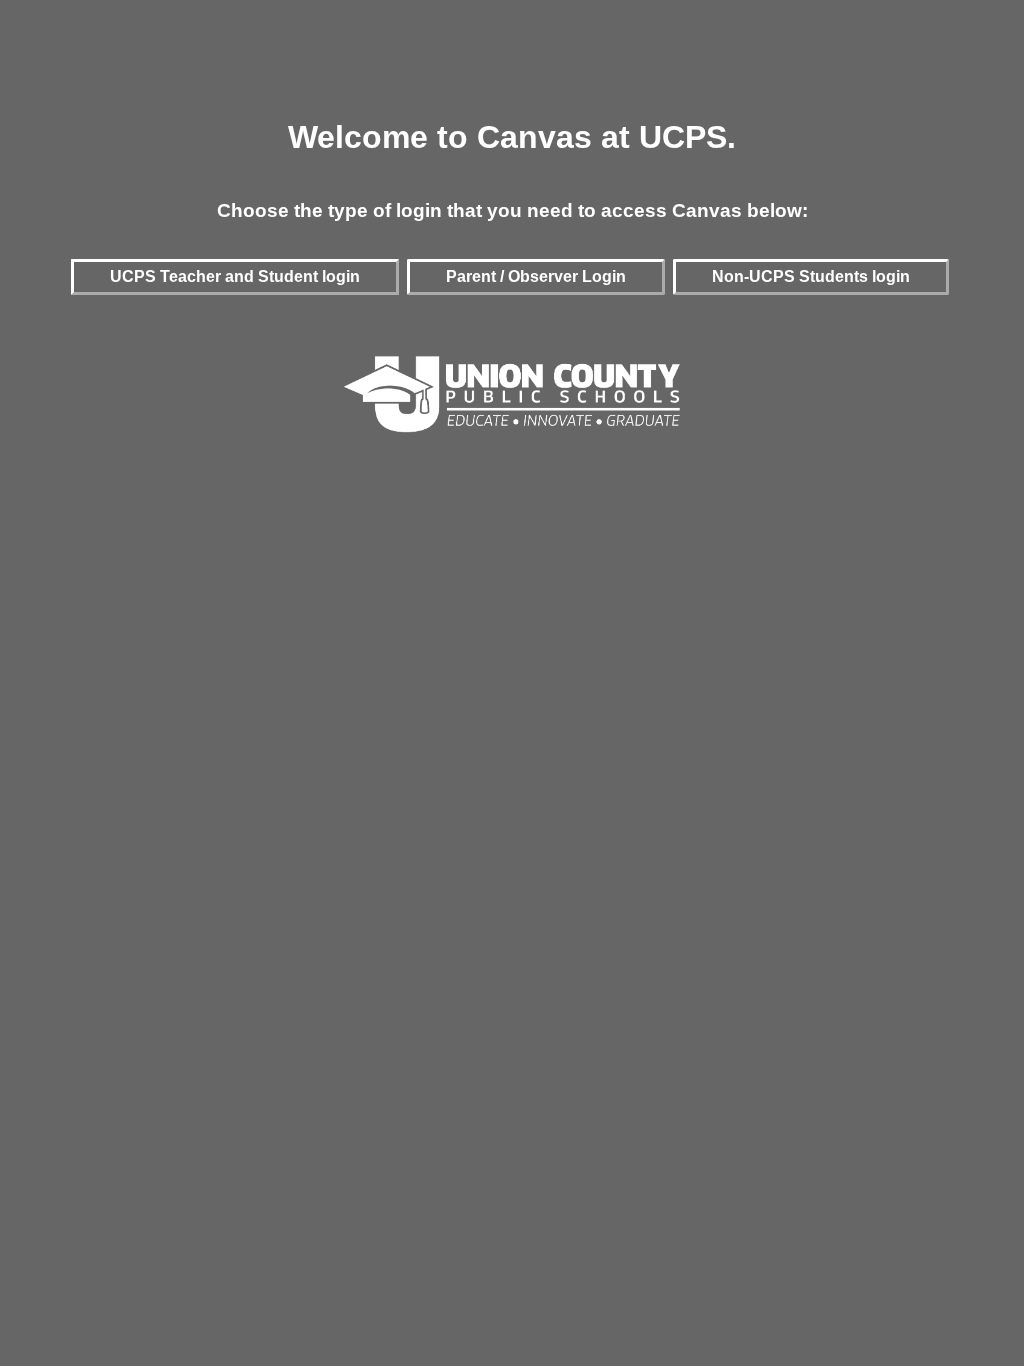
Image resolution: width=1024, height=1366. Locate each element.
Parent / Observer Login (536, 276)
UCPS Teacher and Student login (235, 276)
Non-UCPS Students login (811, 276)
